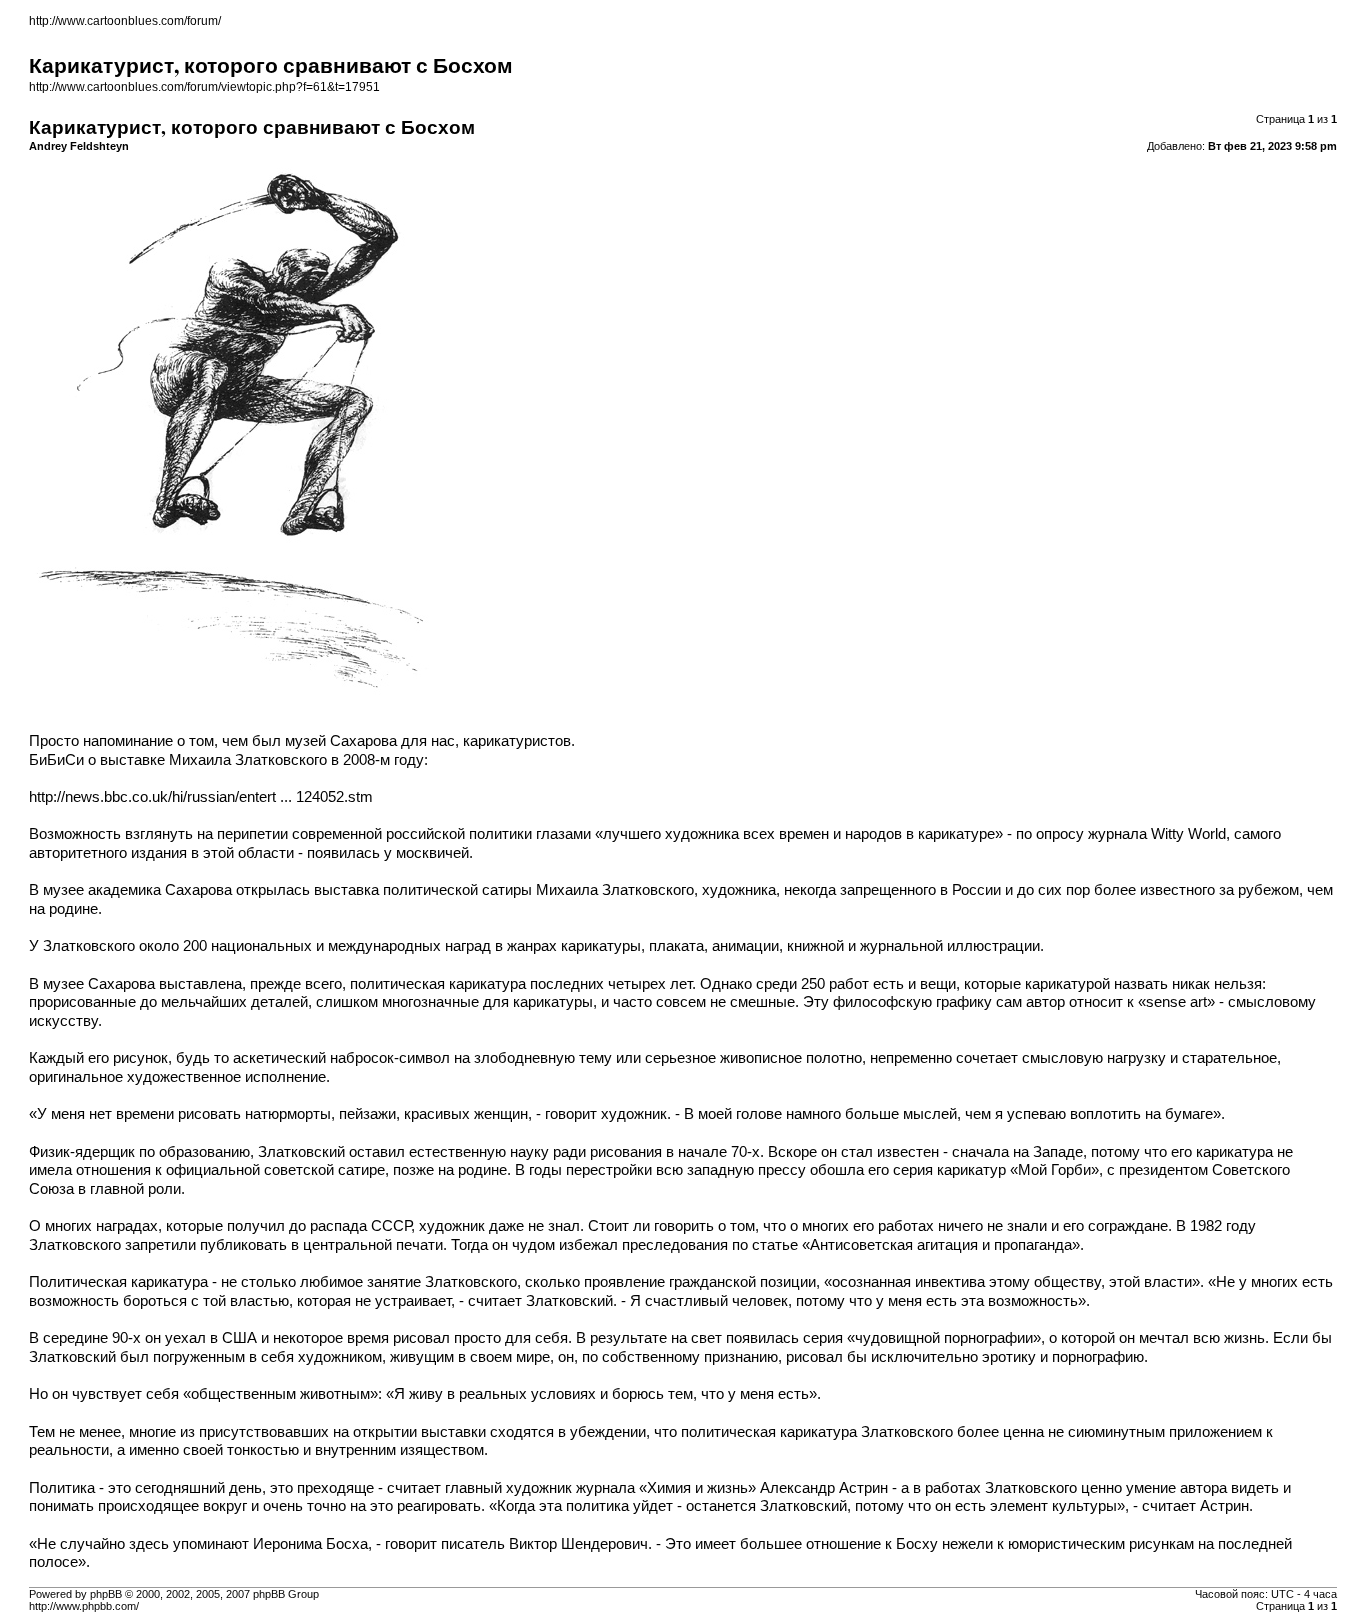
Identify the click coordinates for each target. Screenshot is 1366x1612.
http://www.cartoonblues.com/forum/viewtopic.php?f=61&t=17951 (204, 87)
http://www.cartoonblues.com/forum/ (125, 21)
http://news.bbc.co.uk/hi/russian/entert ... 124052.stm (201, 797)
